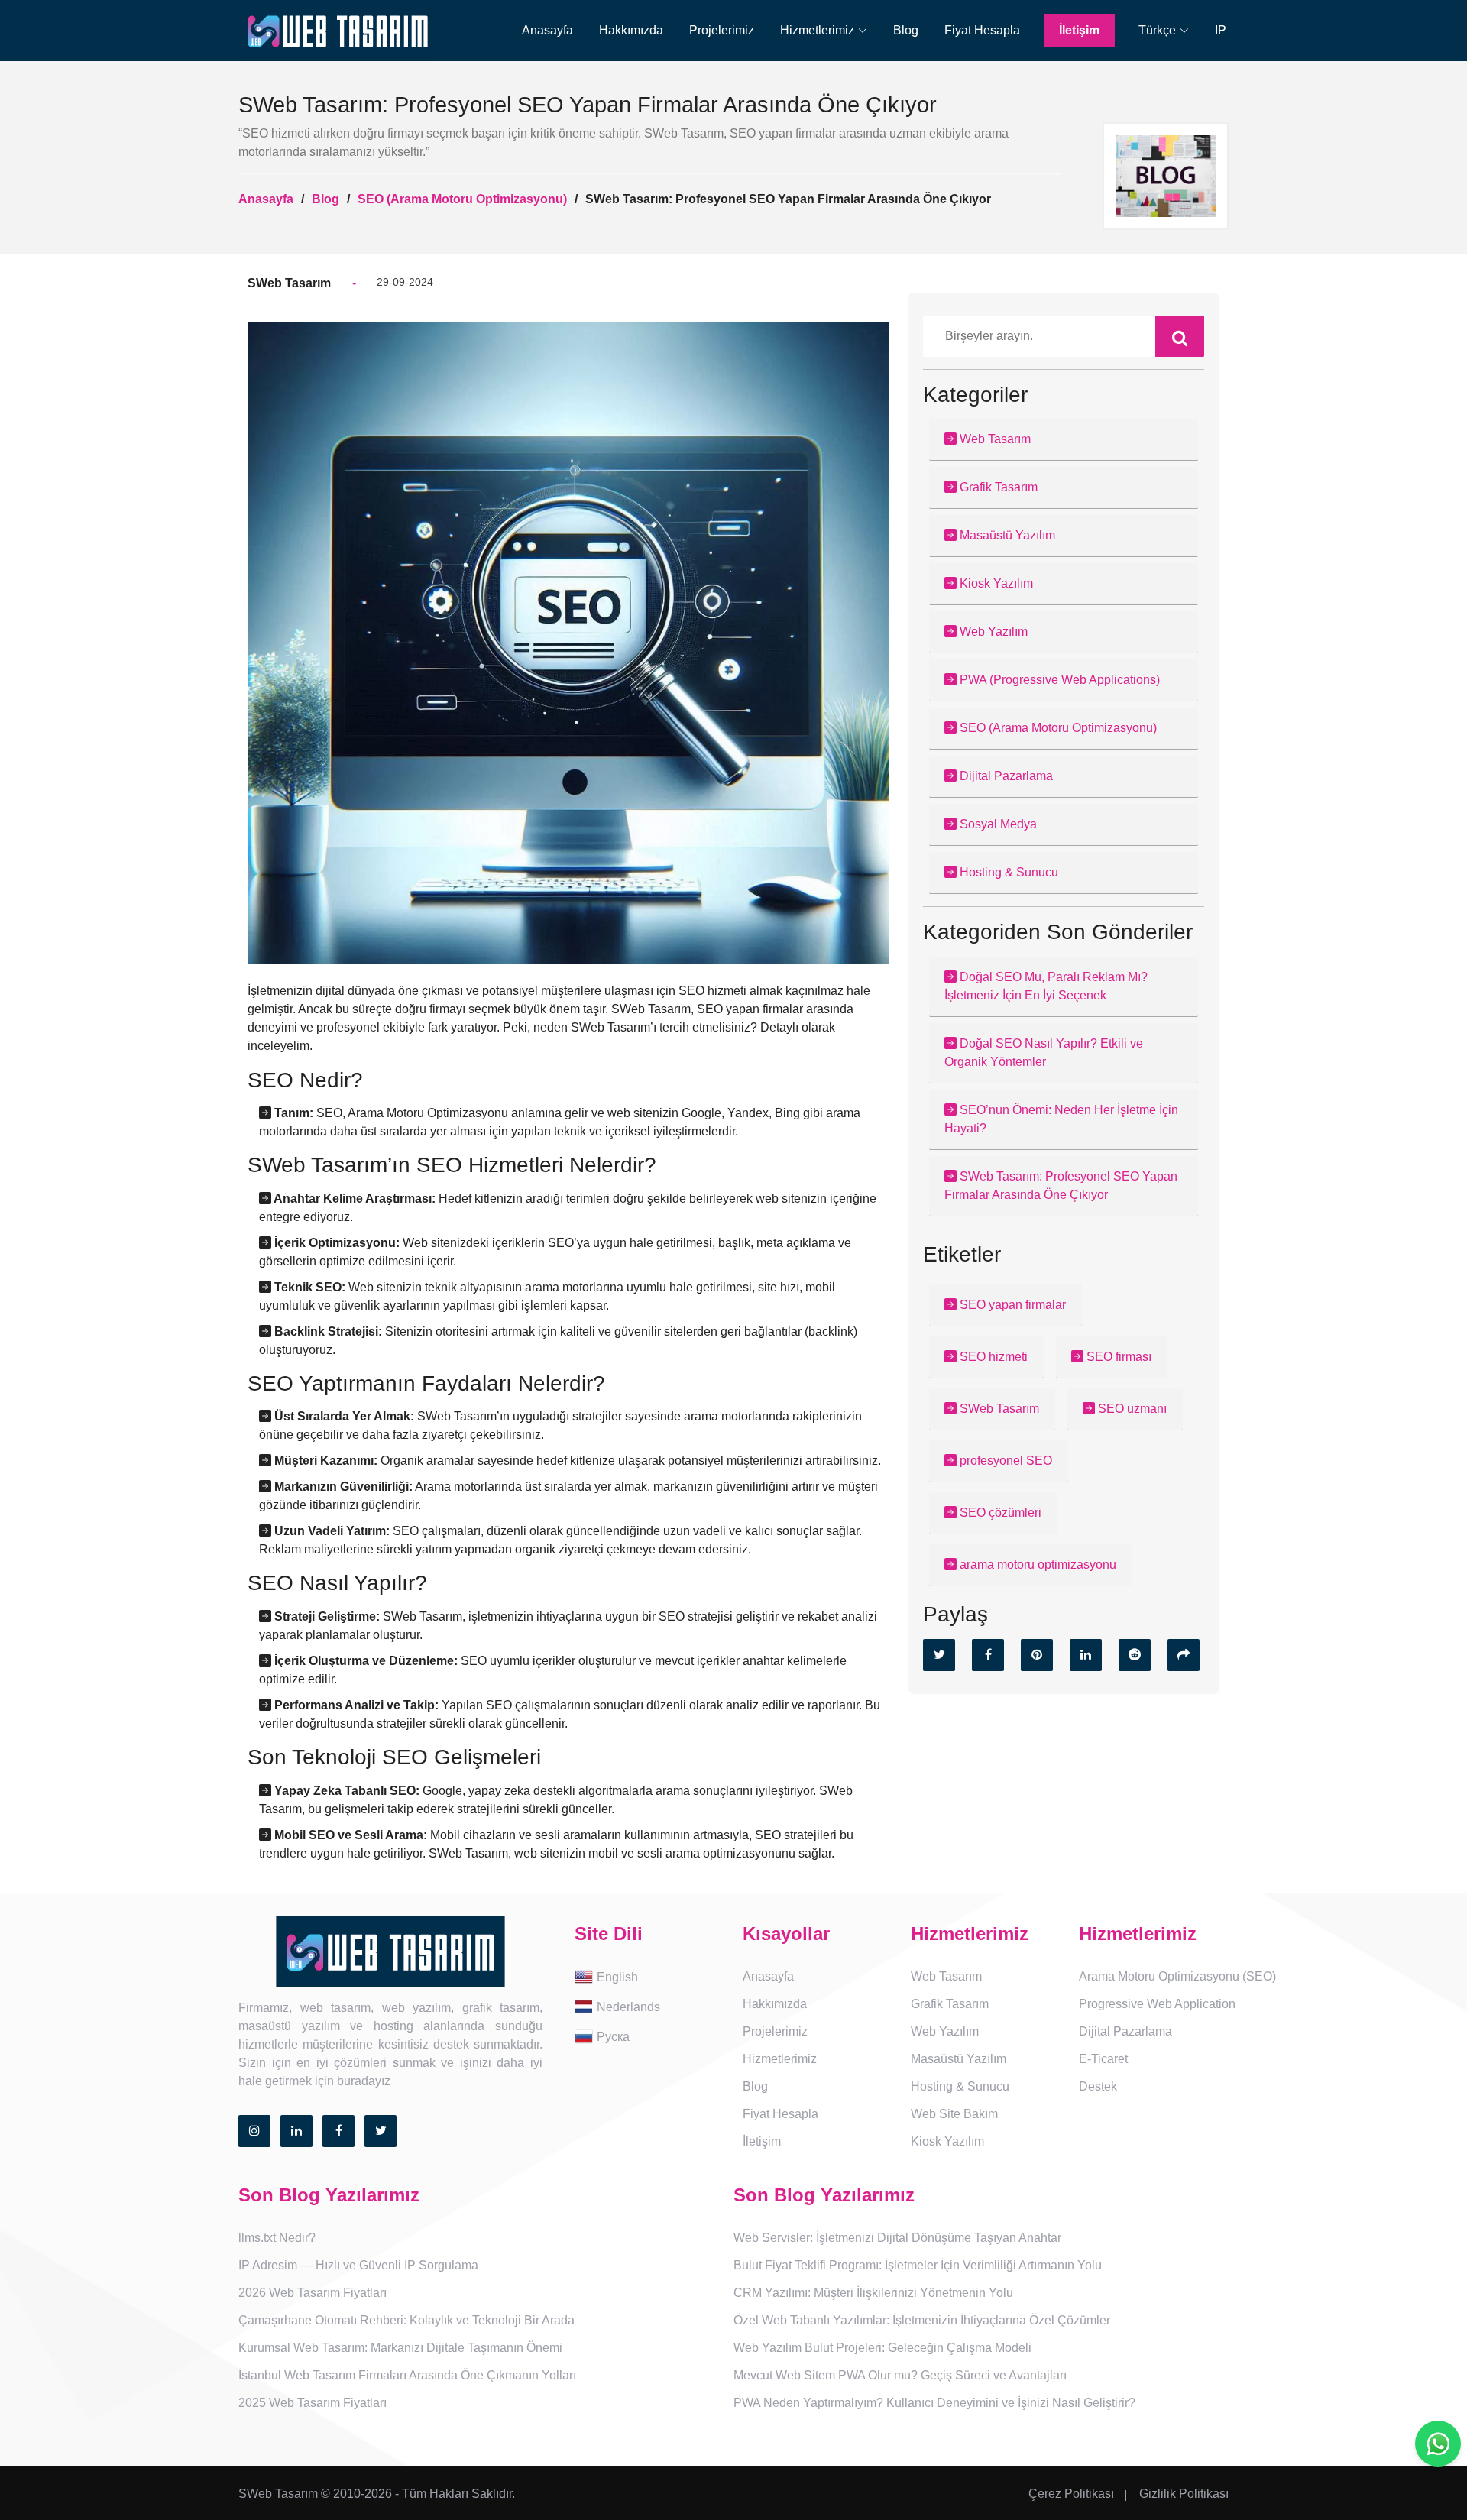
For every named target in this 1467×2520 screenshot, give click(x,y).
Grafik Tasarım (997, 487)
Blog (325, 199)
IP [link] (1221, 30)
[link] (824, 31)
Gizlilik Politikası (1184, 2494)
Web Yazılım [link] (945, 2031)
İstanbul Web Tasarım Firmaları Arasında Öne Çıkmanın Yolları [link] (407, 2375)
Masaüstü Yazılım (1006, 535)
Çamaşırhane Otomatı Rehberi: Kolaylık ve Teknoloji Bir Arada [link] (406, 2320)
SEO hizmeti (992, 1357)
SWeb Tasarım (998, 1409)
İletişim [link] (1079, 30)
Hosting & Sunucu (1007, 872)
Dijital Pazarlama (1005, 776)
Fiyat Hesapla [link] (982, 30)
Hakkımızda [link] (631, 30)
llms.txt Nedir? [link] (277, 2238)
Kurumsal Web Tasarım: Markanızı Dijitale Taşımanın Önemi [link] (400, 2348)
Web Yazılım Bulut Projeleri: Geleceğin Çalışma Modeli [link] (882, 2348)
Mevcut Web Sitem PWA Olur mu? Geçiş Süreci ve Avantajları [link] (900, 2375)
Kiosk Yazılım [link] (947, 2141)
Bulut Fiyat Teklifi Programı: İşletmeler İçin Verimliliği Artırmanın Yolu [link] (918, 2265)
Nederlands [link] (628, 2006)
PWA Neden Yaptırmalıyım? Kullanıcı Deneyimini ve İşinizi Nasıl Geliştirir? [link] (934, 2403)
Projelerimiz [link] (722, 30)
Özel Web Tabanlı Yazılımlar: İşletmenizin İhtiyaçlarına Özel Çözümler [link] (922, 2320)
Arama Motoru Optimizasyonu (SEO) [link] (1177, 1976)
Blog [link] (906, 30)
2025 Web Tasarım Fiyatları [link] (313, 2403)
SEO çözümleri (999, 1513)
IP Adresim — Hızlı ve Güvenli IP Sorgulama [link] (358, 2265)
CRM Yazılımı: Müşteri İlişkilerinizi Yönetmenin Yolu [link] (873, 2293)
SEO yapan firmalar (1011, 1305)
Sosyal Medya (997, 824)
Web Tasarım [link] (946, 1976)
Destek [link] (1098, 2086)
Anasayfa (266, 199)
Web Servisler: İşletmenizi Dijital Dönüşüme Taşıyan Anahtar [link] (897, 2238)
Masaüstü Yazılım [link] (959, 2059)
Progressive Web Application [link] (1157, 2004)
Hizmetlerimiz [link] (780, 2059)
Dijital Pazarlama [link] (1125, 2031)
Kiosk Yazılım (995, 583)
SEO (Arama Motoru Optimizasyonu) (462, 199)
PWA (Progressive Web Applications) (1058, 680)
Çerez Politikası (1071, 2494)
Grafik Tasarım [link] (950, 2004)
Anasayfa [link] (547, 30)
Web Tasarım (994, 439)
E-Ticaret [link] (1103, 2059)
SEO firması (1117, 1357)
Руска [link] (613, 2036)
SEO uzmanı (1131, 1409)
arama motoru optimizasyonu (1036, 1564)
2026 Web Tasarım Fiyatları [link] (313, 2293)
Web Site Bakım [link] (954, 2114)
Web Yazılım (992, 632)
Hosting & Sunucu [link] (960, 2086)
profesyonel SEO (1004, 1461)
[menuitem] (537, 31)
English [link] (617, 1976)
